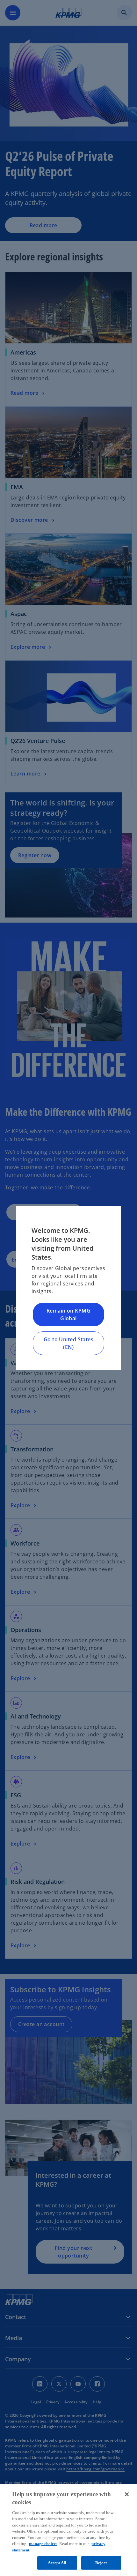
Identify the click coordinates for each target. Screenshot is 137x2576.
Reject (101, 2563)
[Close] (127, 2494)
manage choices (43, 2544)
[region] (68, 2530)
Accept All (57, 2563)
